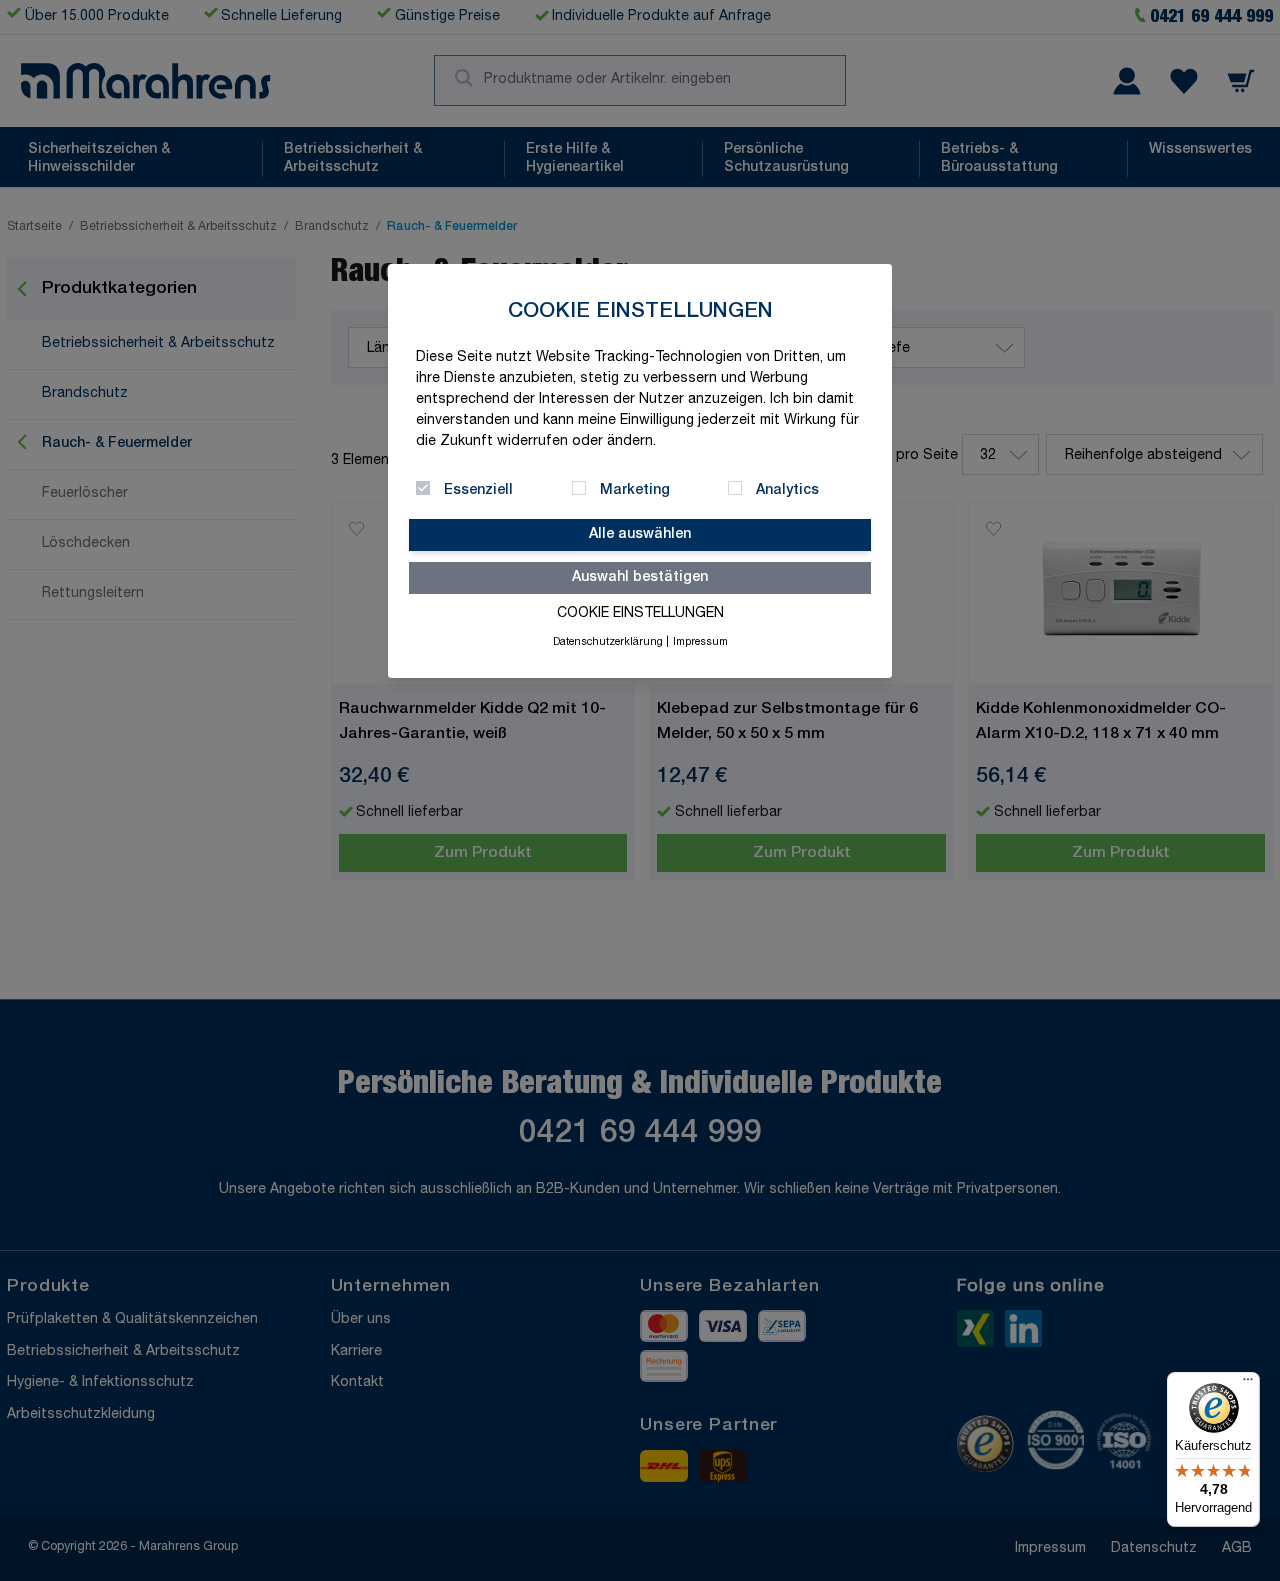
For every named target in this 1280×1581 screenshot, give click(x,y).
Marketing (635, 491)
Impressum (700, 643)
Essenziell (478, 491)
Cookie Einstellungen (640, 614)
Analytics (787, 491)
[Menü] (1248, 1384)
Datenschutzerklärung (608, 643)
